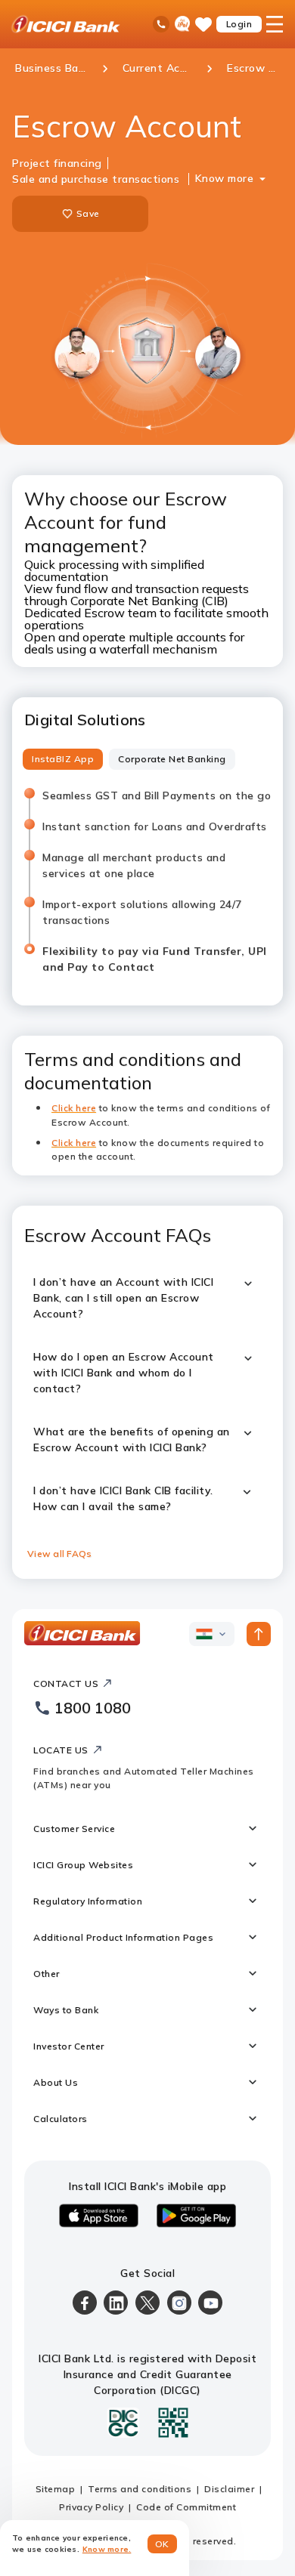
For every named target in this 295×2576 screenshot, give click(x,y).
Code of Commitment (186, 2507)
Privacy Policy (91, 2507)
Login (239, 24)
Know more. (107, 2549)
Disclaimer (229, 2489)
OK (162, 2544)
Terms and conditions (140, 2489)
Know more (225, 178)
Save (88, 213)
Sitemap (56, 2489)
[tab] (63, 759)
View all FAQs (59, 1554)
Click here (74, 1143)
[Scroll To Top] (259, 1634)
